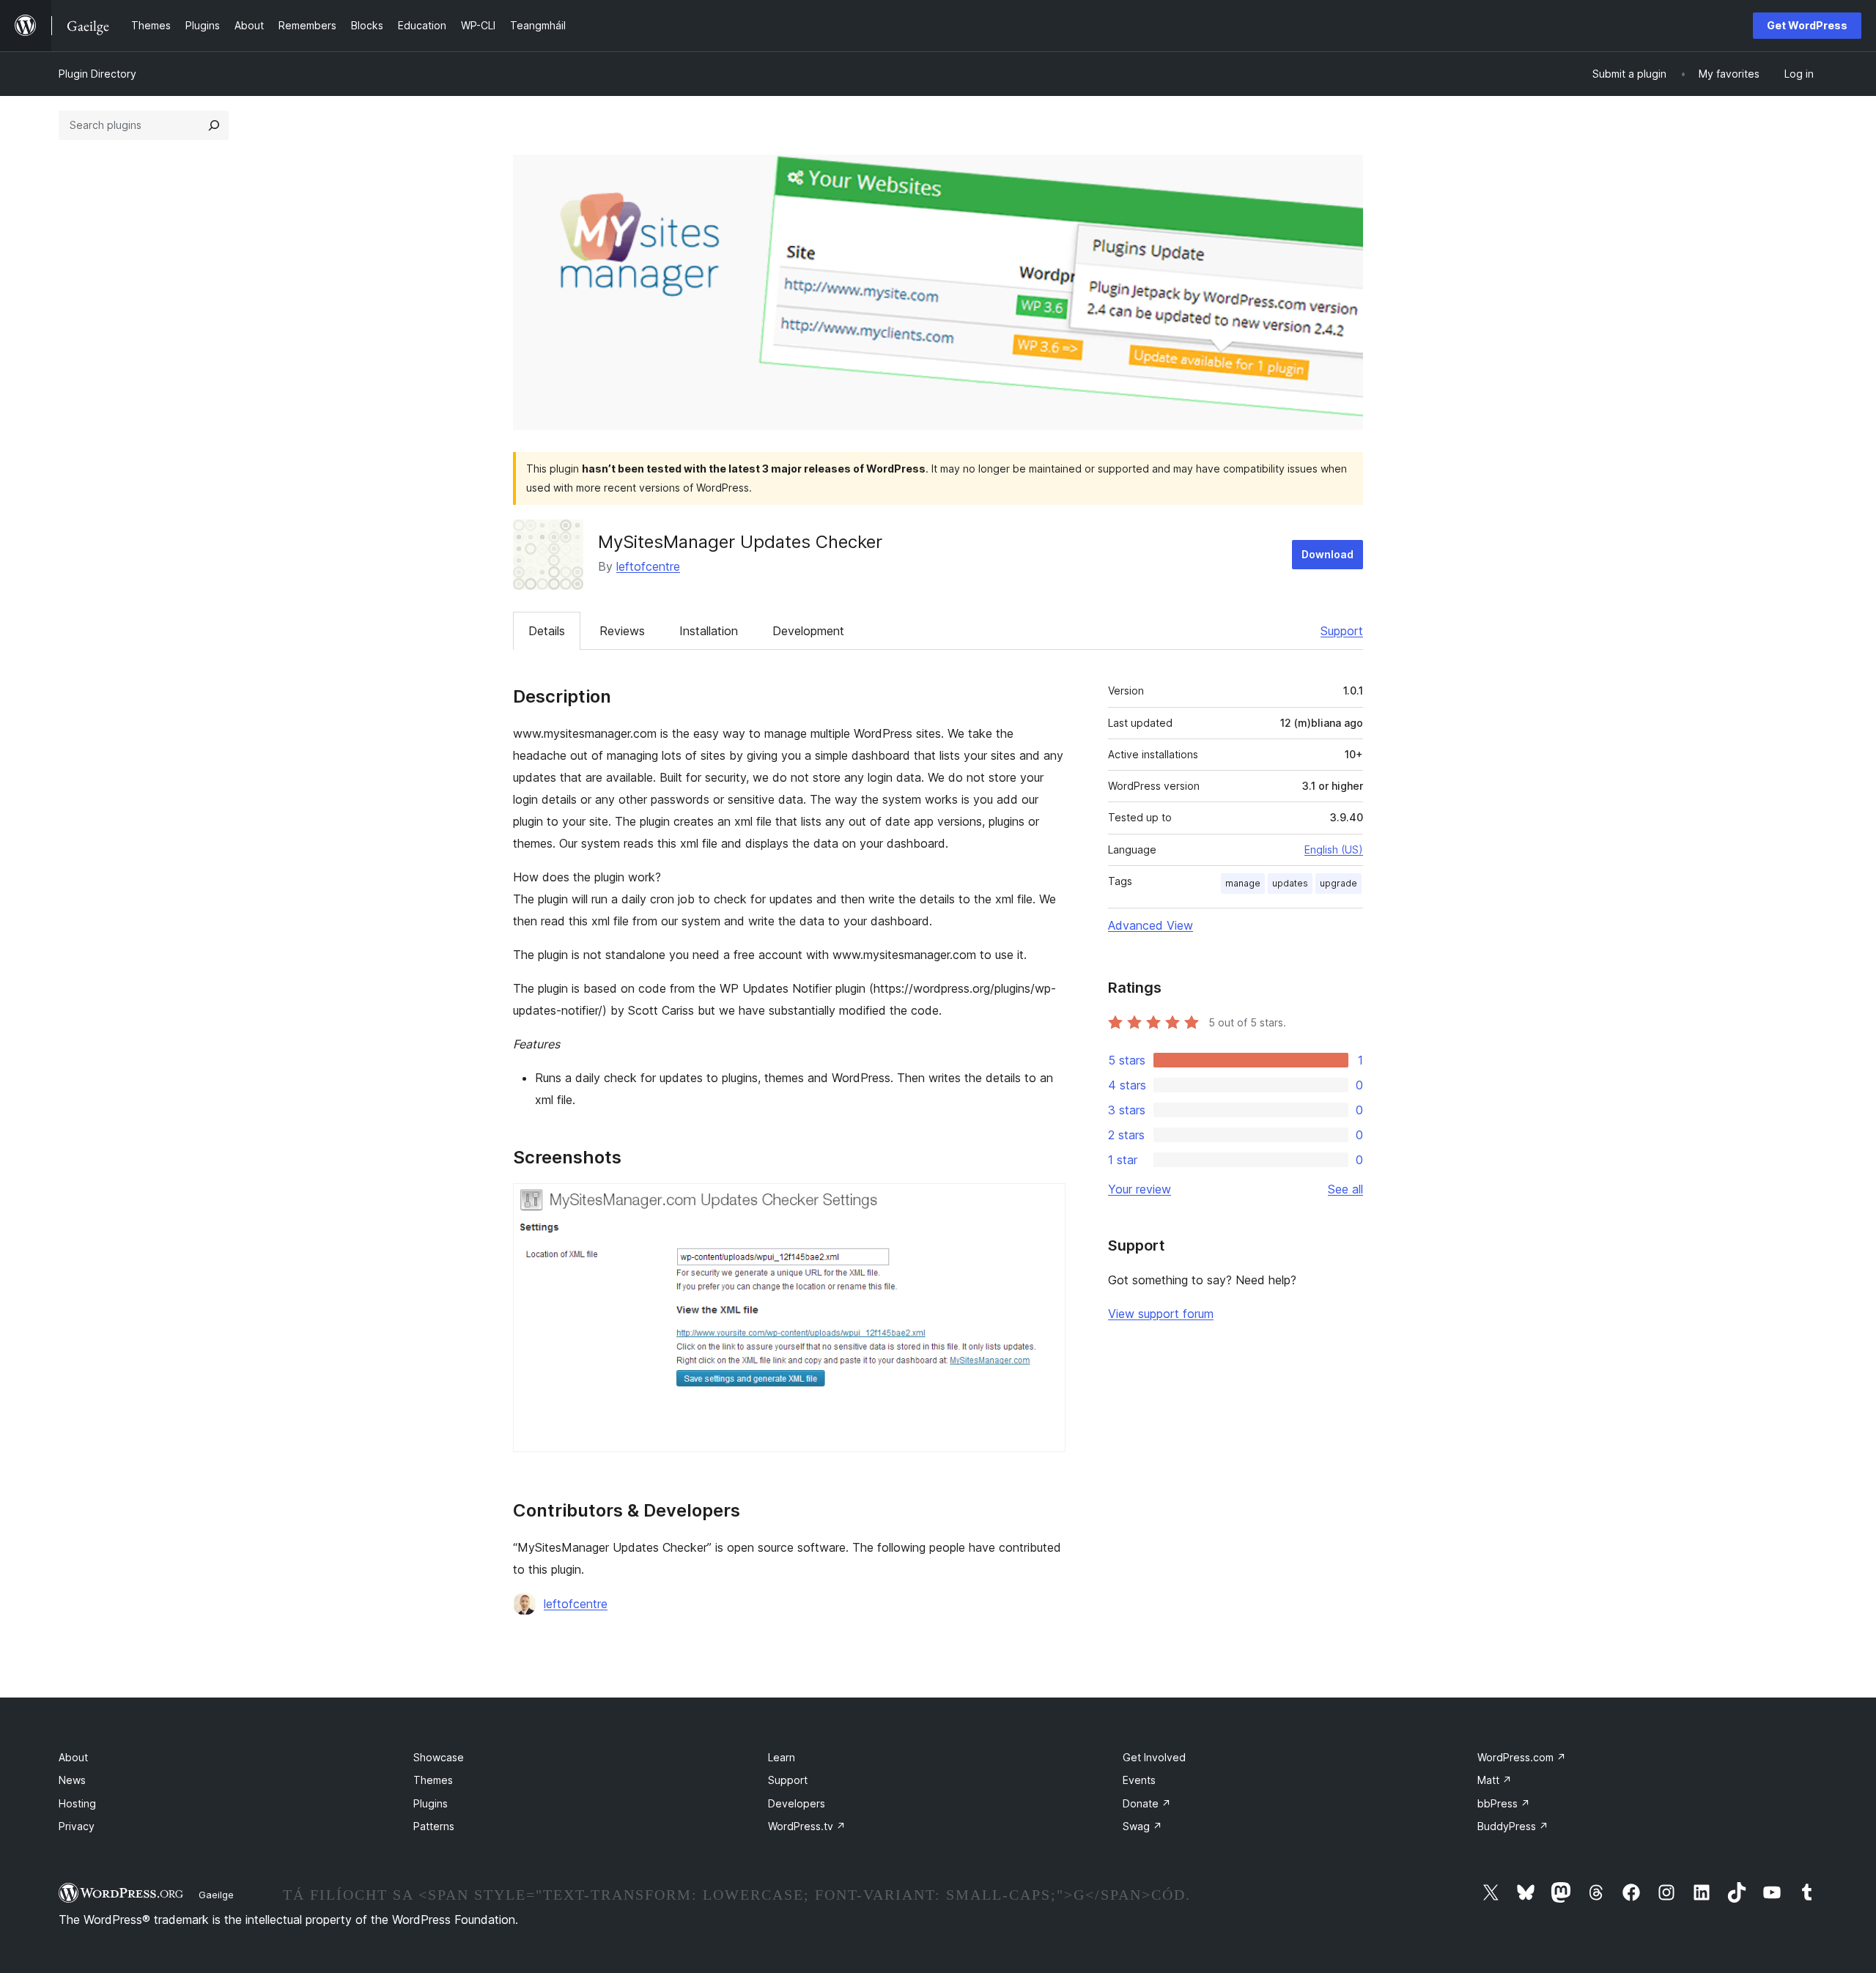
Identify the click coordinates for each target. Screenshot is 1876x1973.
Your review (1140, 1189)
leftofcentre (648, 566)
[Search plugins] (214, 125)
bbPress (1504, 1803)
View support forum (1161, 1314)
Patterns (434, 1826)
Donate (1147, 1803)
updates (1290, 883)
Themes (433, 1780)
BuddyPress (1513, 1826)
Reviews (622, 631)
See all (1345, 1189)
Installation (709, 631)
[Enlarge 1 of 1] (1046, 1203)
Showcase (439, 1757)
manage (1243, 883)
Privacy (77, 1826)
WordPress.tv (807, 1826)
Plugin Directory (97, 74)
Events (1139, 1780)
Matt (1495, 1780)
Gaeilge (216, 1895)
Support (1342, 631)
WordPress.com (1522, 1757)
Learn (782, 1757)
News (72, 1780)
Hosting (77, 1803)
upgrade (1338, 883)
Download (1327, 554)
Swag (1142, 1826)
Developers (797, 1803)
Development (808, 631)
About (73, 1757)
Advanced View (1151, 925)
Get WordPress (1807, 25)
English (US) (1334, 849)
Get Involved (1154, 1757)
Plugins (431, 1803)
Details (547, 631)
